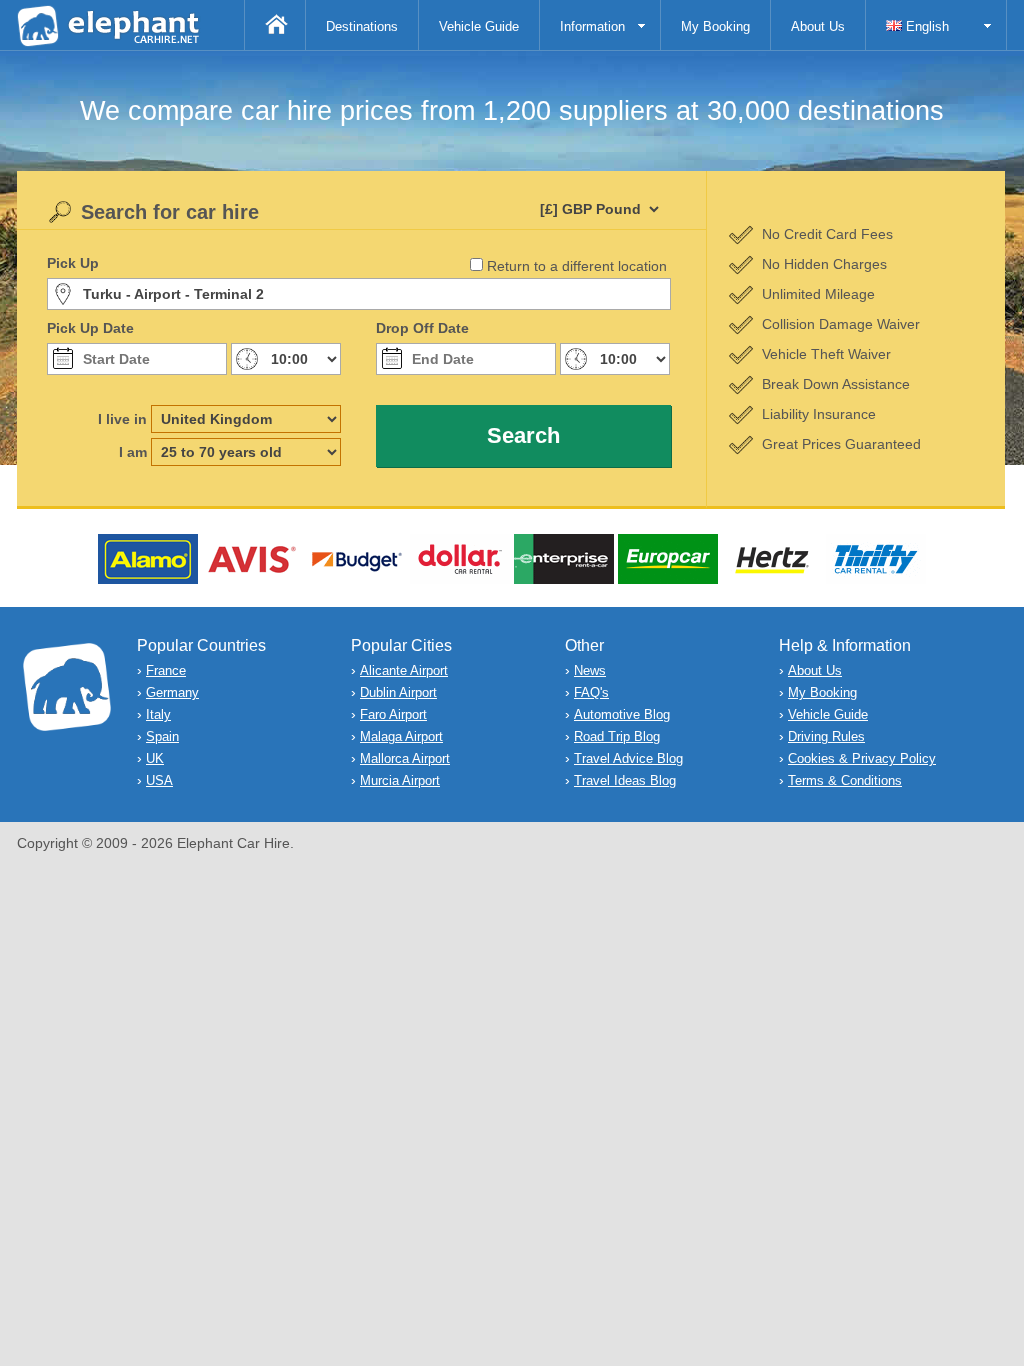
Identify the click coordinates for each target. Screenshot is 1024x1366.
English (925, 26)
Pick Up (73, 263)
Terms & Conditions (845, 780)
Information (592, 26)
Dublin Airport (398, 692)
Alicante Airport (404, 670)
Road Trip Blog (617, 736)
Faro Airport (393, 714)
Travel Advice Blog (628, 758)
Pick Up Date (90, 328)
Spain (162, 736)
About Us (818, 26)
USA (159, 780)
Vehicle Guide (479, 26)
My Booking (715, 26)
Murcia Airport (400, 780)
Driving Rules (826, 736)
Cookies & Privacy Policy (862, 758)
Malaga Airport (401, 736)
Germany (172, 692)
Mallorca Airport (405, 758)
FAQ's (591, 692)
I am (133, 452)
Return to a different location (577, 266)
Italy (158, 714)
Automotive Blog (622, 714)
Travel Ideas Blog (625, 780)
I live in (122, 419)
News (590, 670)
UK (155, 758)
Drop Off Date (422, 328)
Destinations (362, 26)
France (166, 670)
